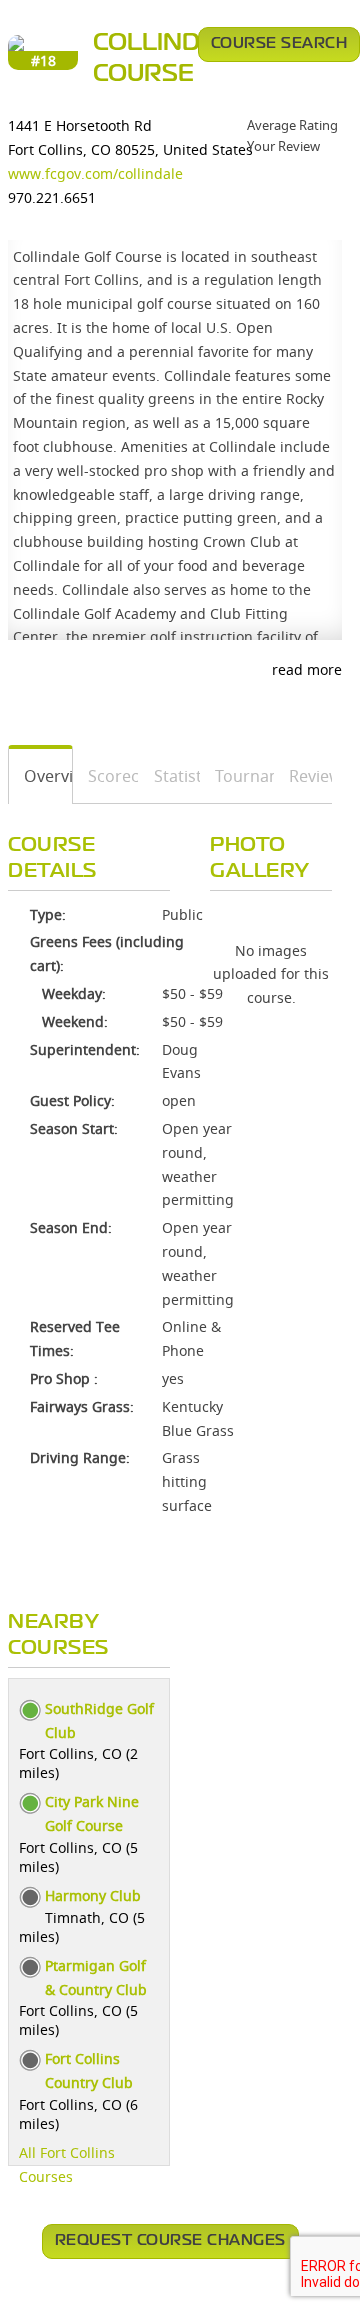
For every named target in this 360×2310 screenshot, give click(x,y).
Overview (41, 776)
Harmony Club (93, 1895)
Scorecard (106, 776)
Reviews (303, 776)
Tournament (237, 776)
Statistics (170, 776)
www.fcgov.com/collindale (95, 173)
